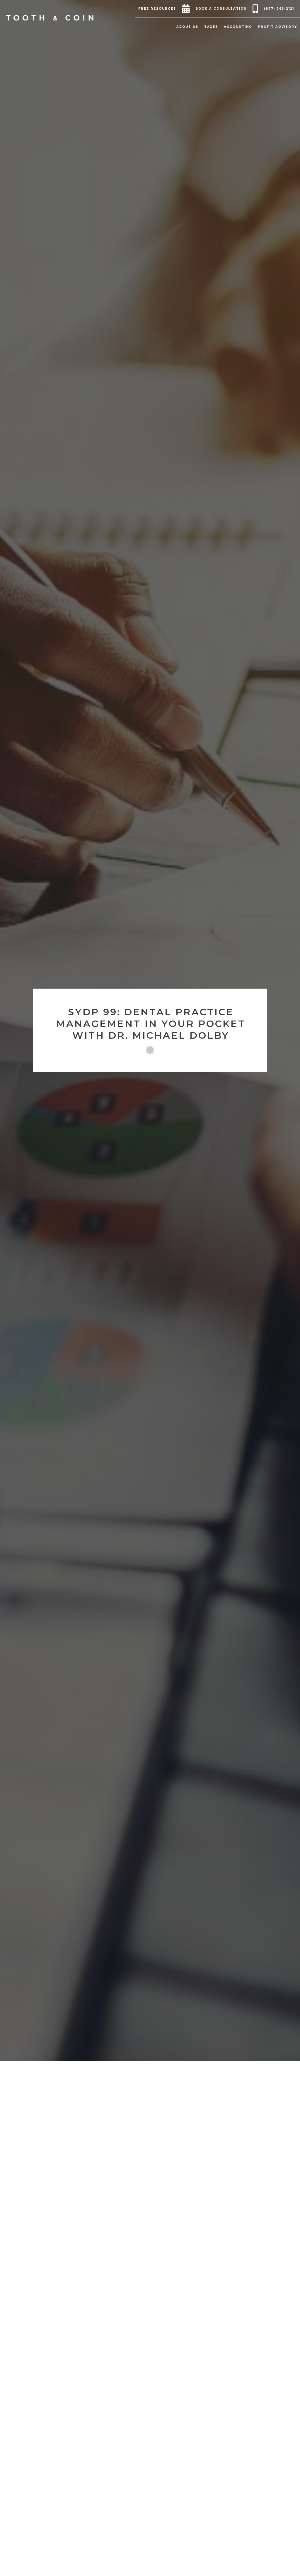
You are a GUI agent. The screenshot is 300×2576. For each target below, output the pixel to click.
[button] (159, 9)
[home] (50, 18)
